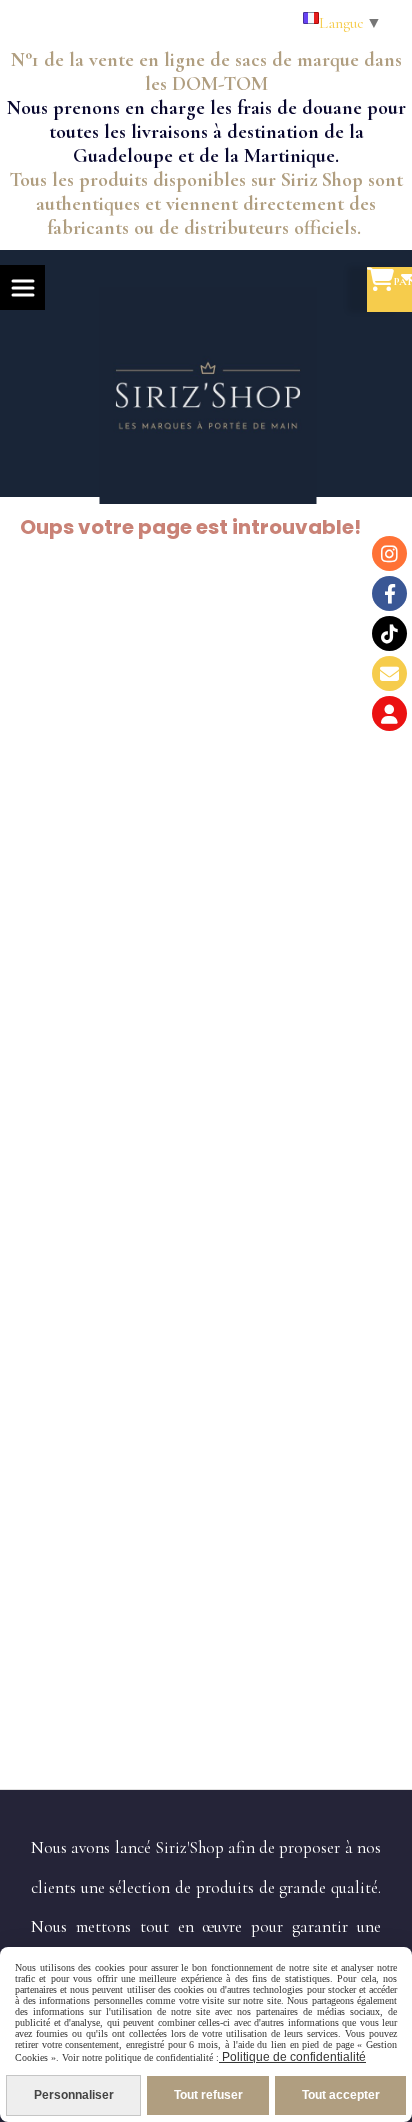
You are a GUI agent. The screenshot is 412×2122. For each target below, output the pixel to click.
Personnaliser (74, 2095)
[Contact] (389, 673)
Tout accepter (341, 2095)
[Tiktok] (389, 633)
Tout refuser (208, 2095)
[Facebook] (389, 593)
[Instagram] (389, 553)
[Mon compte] (389, 713)
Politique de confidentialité (292, 2057)
